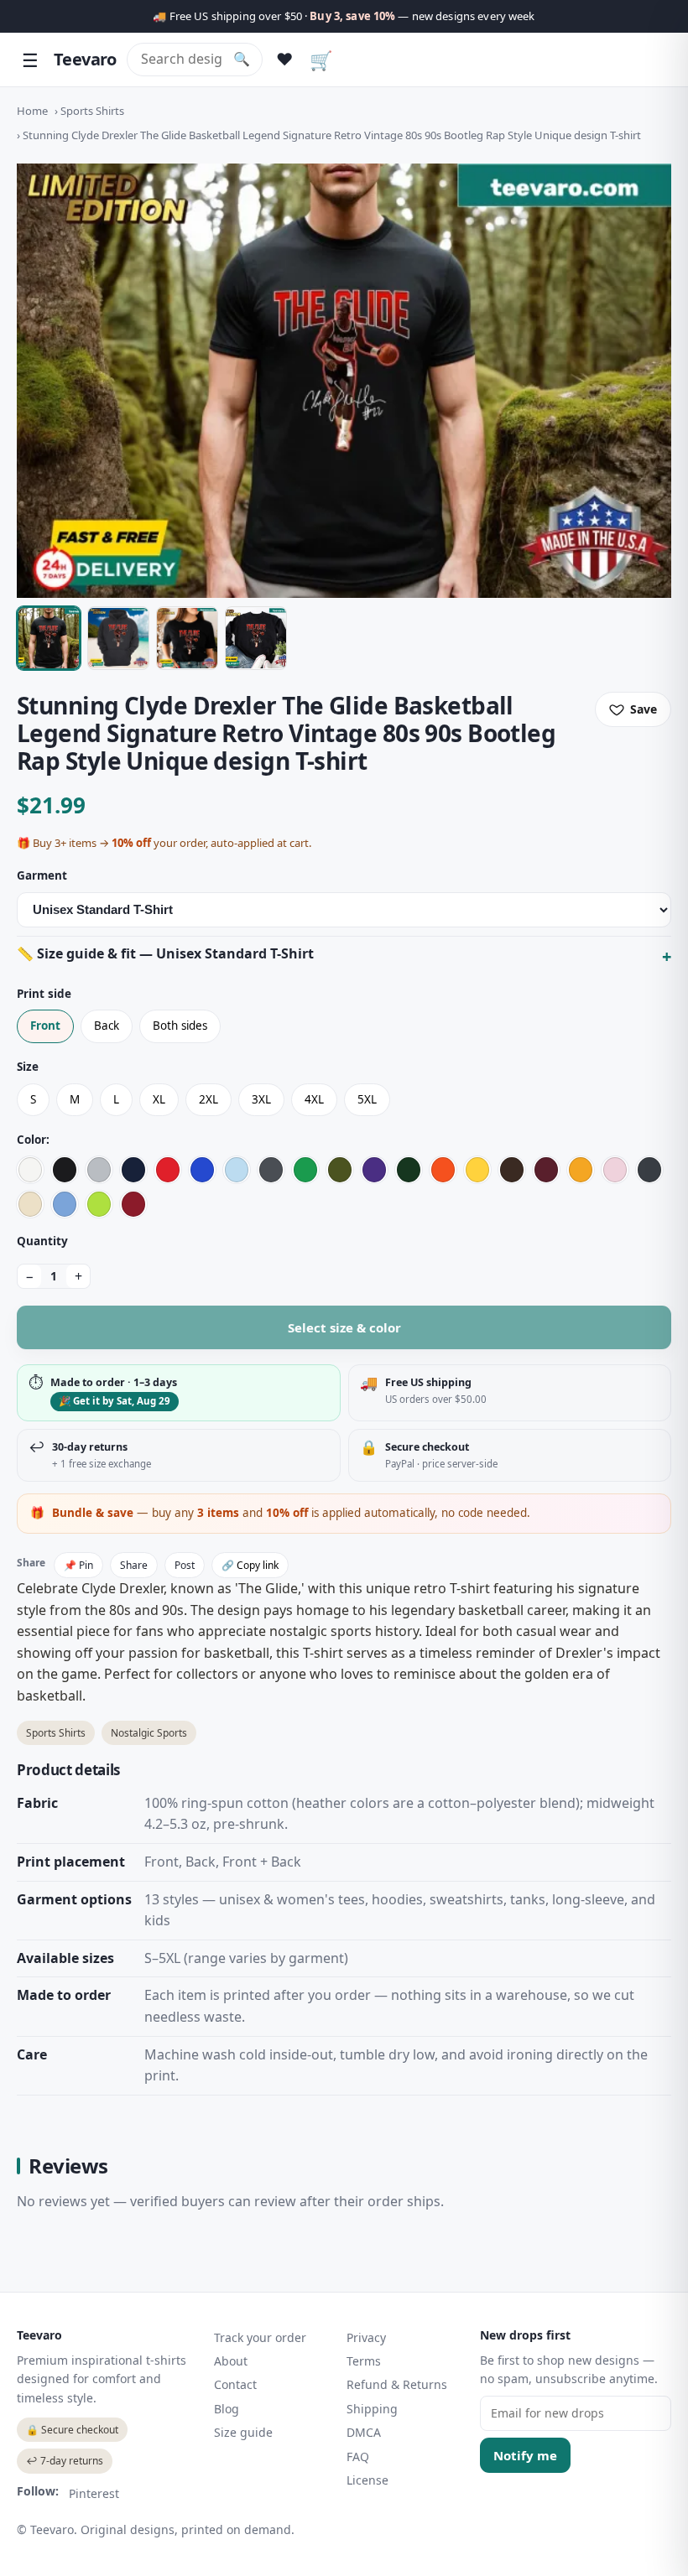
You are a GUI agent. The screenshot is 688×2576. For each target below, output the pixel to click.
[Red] (168, 1170)
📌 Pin (78, 1565)
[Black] (65, 1170)
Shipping (372, 2409)
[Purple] (374, 1170)
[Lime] (99, 1204)
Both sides (180, 1026)
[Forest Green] (409, 1170)
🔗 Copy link (250, 1565)
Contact (235, 2384)
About (231, 2361)
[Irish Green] (305, 1170)
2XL (208, 1099)
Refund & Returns (397, 2384)
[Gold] (581, 1170)
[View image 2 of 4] (118, 638)
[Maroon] (546, 1170)
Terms (364, 2361)
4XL (314, 1099)
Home (32, 111)
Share (134, 1565)
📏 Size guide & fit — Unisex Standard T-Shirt (165, 953)
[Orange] (443, 1170)
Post (185, 1565)
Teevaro (85, 59)
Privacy (366, 2337)
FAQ (358, 2457)
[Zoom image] (344, 380)
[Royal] (202, 1170)
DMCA (364, 2432)
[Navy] (133, 1170)
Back (107, 1026)
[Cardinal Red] (133, 1204)
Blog (227, 2409)
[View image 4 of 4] (256, 638)
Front (45, 1026)
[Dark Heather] (649, 1170)
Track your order (260, 2337)
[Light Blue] (237, 1170)
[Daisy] (477, 1170)
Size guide (243, 2432)
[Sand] (30, 1204)
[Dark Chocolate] (512, 1170)
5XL (367, 1099)
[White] (30, 1170)
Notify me (525, 2455)
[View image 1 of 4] (49, 638)
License (367, 2480)
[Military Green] (340, 1170)
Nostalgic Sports (149, 1733)
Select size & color (344, 1327)
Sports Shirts (92, 111)
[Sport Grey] (99, 1170)
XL (159, 1099)
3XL (261, 1099)
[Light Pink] (615, 1170)
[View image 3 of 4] (187, 638)
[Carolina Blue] (65, 1204)
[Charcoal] (271, 1170)
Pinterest (94, 2493)
